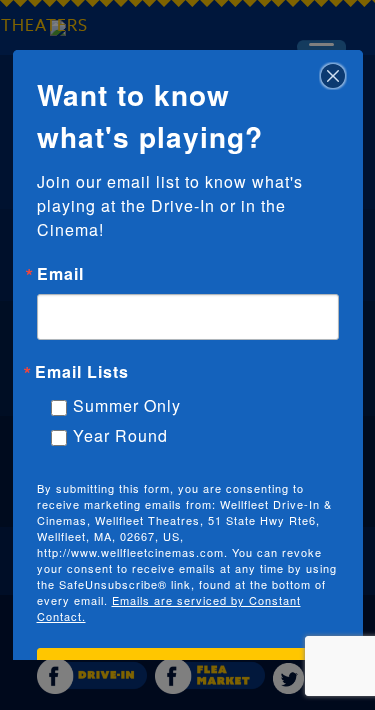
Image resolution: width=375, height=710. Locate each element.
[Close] (333, 68)
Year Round (120, 435)
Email (60, 274)
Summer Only (127, 405)
